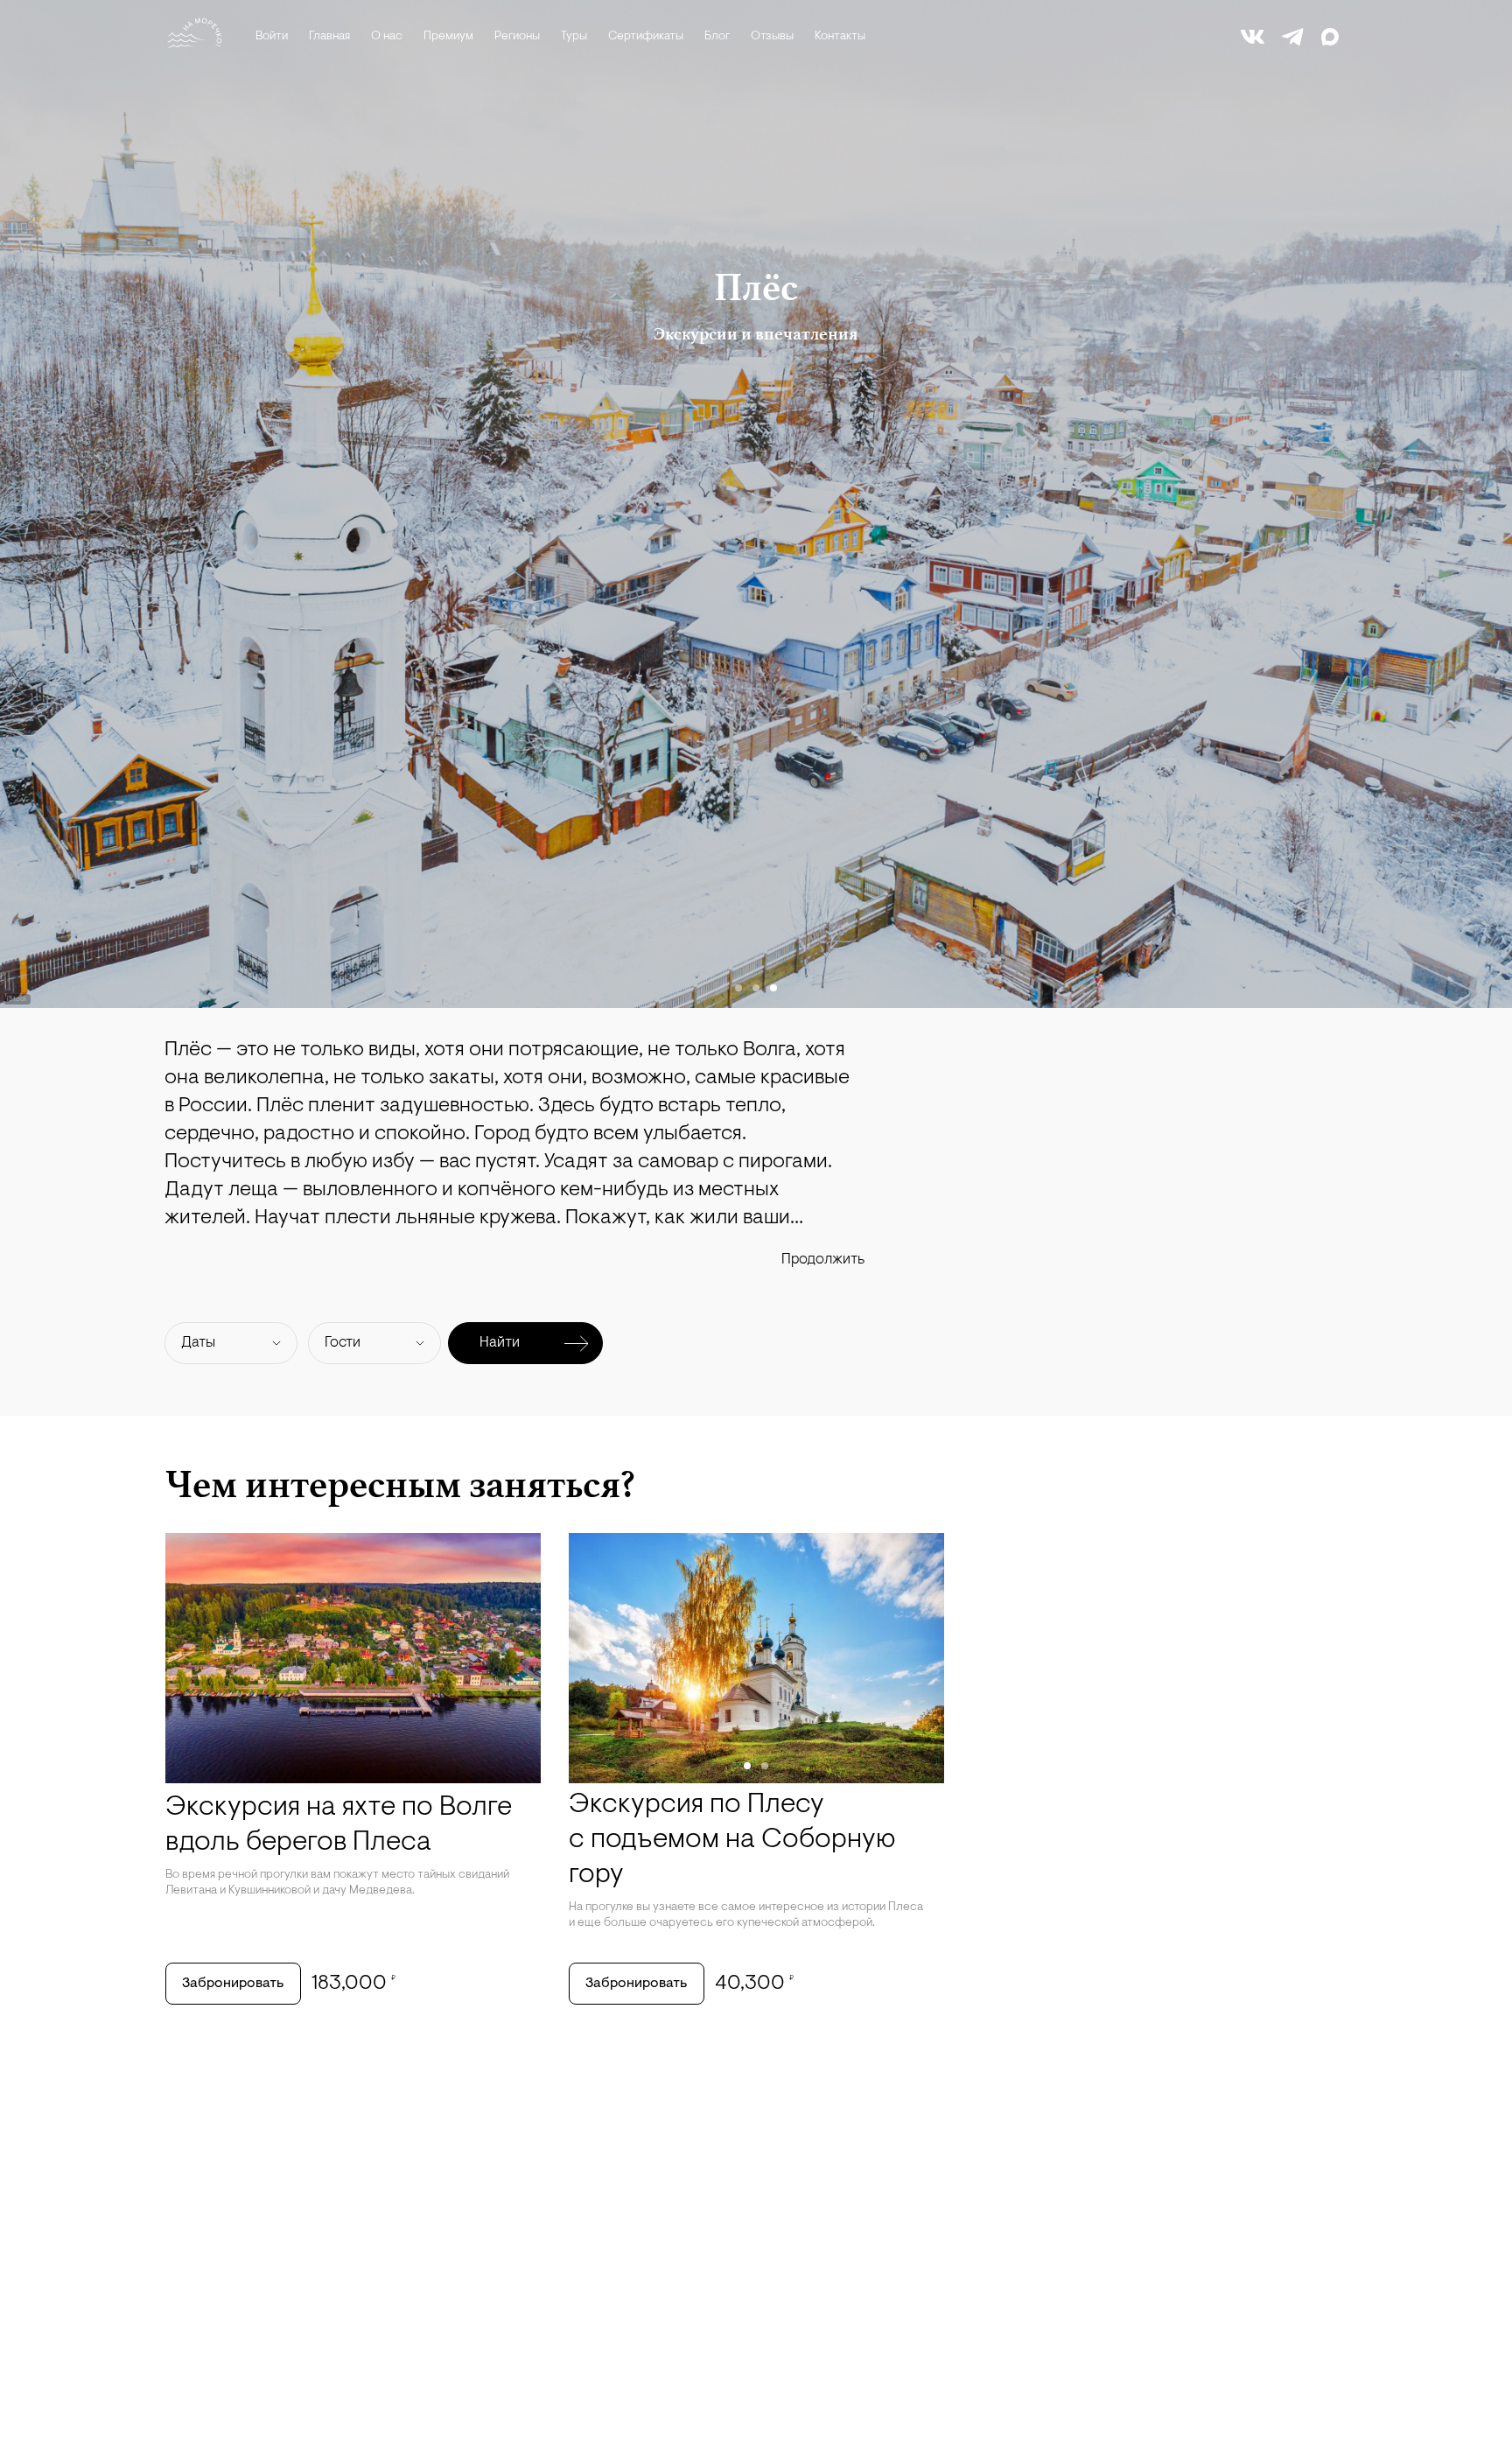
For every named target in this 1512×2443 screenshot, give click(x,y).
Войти (272, 37)
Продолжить (823, 1260)
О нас (387, 37)
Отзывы (772, 37)
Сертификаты (646, 37)
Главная (329, 37)
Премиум (448, 37)
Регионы (517, 37)
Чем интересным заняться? (400, 1484)
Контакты (840, 37)
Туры (574, 37)
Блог (717, 37)
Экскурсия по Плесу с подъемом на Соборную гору (732, 1840)
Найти (500, 1343)
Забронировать (233, 1984)
